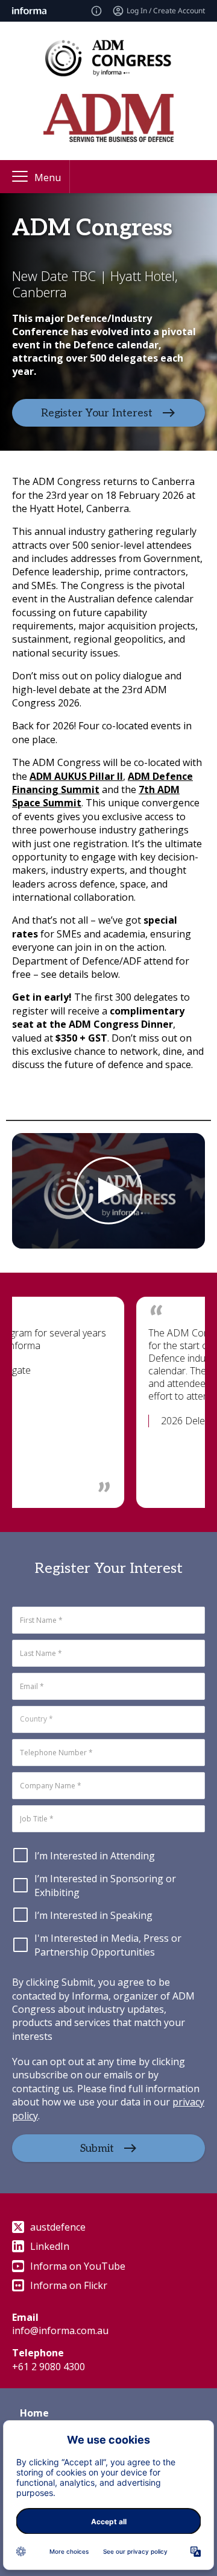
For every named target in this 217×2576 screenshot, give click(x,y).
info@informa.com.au (60, 2330)
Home (34, 2413)
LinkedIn (50, 2246)
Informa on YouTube (78, 2266)
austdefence (58, 2227)
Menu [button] (48, 178)
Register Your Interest (97, 413)
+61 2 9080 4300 (49, 2367)
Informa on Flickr (69, 2285)
